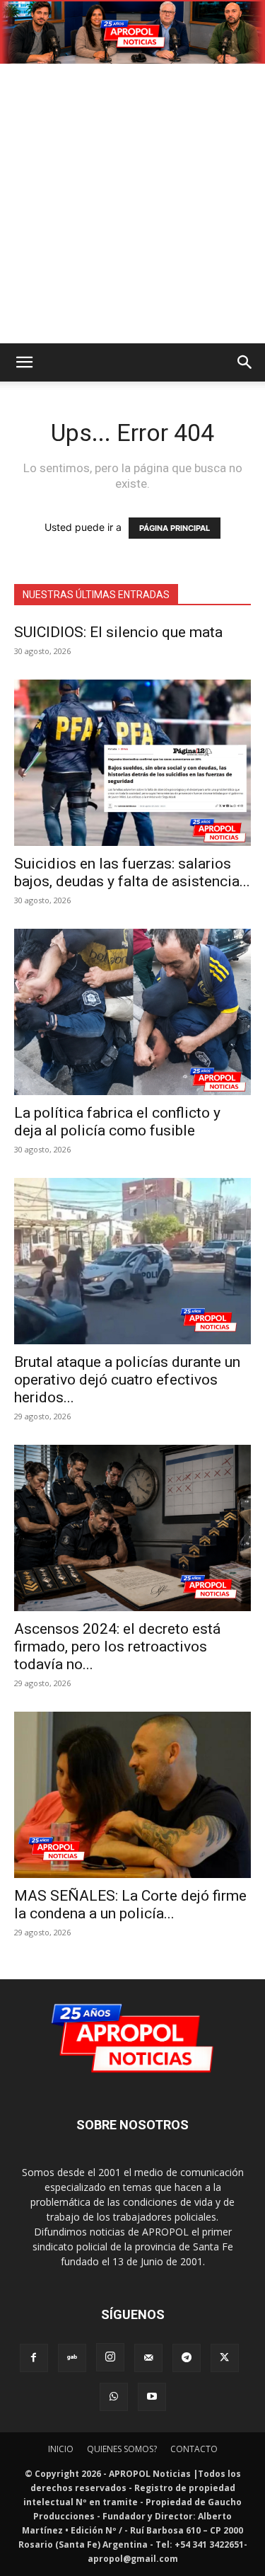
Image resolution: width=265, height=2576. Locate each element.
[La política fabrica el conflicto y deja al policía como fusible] (132, 1012)
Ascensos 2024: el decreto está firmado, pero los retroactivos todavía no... (117, 1647)
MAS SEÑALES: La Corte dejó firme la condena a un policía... (130, 1905)
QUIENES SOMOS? (122, 2449)
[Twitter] (225, 2358)
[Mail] (148, 2358)
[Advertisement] (132, 204)
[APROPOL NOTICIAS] (132, 33)
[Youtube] (152, 2397)
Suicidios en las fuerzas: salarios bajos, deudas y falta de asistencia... (132, 872)
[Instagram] (110, 2357)
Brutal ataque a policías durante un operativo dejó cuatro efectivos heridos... (127, 1380)
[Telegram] (187, 2358)
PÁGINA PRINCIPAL (175, 528)
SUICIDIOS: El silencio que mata (118, 632)
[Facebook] (34, 2358)
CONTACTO (194, 2449)
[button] (24, 362)
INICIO (61, 2449)
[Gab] (72, 2358)
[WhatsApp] (114, 2397)
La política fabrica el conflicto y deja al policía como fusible (117, 1122)
